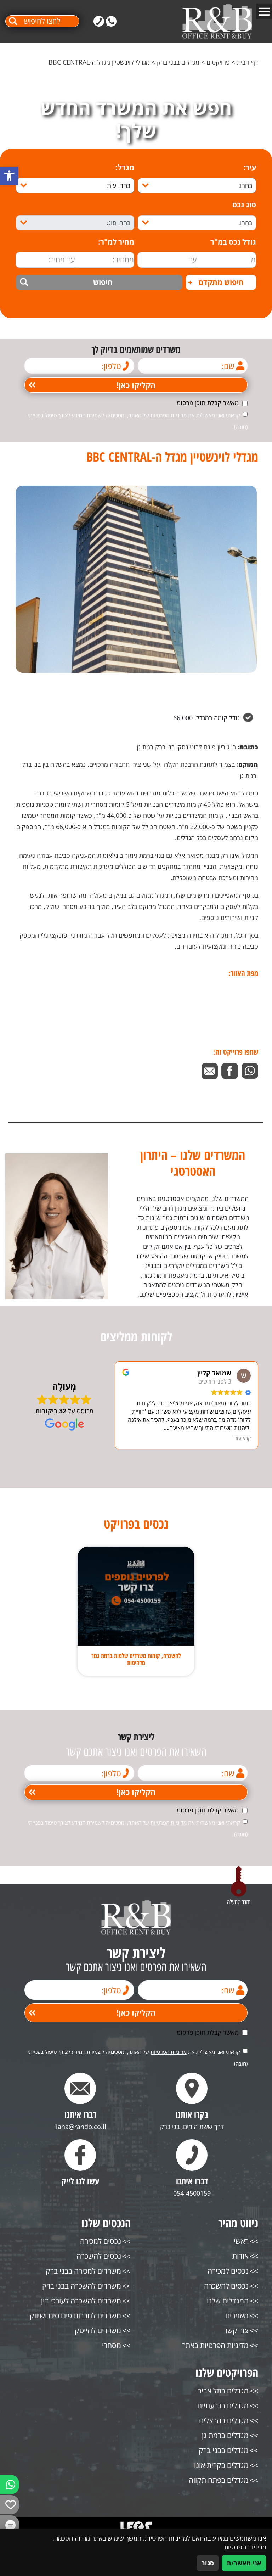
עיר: (250, 167)
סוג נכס (244, 205)
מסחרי (112, 2345)
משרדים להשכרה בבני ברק (82, 2286)
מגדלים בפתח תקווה (219, 2480)
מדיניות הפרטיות (169, 415)
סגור (208, 2563)
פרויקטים (218, 62)
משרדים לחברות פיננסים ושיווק (75, 2316)
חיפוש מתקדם (216, 282)
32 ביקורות (51, 1411)
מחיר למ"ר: (116, 242)
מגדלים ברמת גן (225, 2435)
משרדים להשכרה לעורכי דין (81, 2301)
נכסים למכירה (228, 2271)
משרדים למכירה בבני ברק (83, 2271)
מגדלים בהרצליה (224, 2421)
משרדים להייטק (98, 2331)
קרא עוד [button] (243, 1438)
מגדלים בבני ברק (178, 62)
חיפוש (103, 282)
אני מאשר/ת (244, 2563)
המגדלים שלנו (228, 2301)
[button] (9, 176)
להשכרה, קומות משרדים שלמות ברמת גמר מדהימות (136, 1659)
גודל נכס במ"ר (233, 242)
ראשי (241, 2241)
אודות (240, 2256)
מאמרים (237, 2316)
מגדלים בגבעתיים (223, 2406)
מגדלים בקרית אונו (221, 2465)
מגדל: (125, 167)
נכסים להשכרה (226, 2286)
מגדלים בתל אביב (223, 2391)
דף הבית (248, 62)
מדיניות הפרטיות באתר (215, 2345)
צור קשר (236, 2331)
